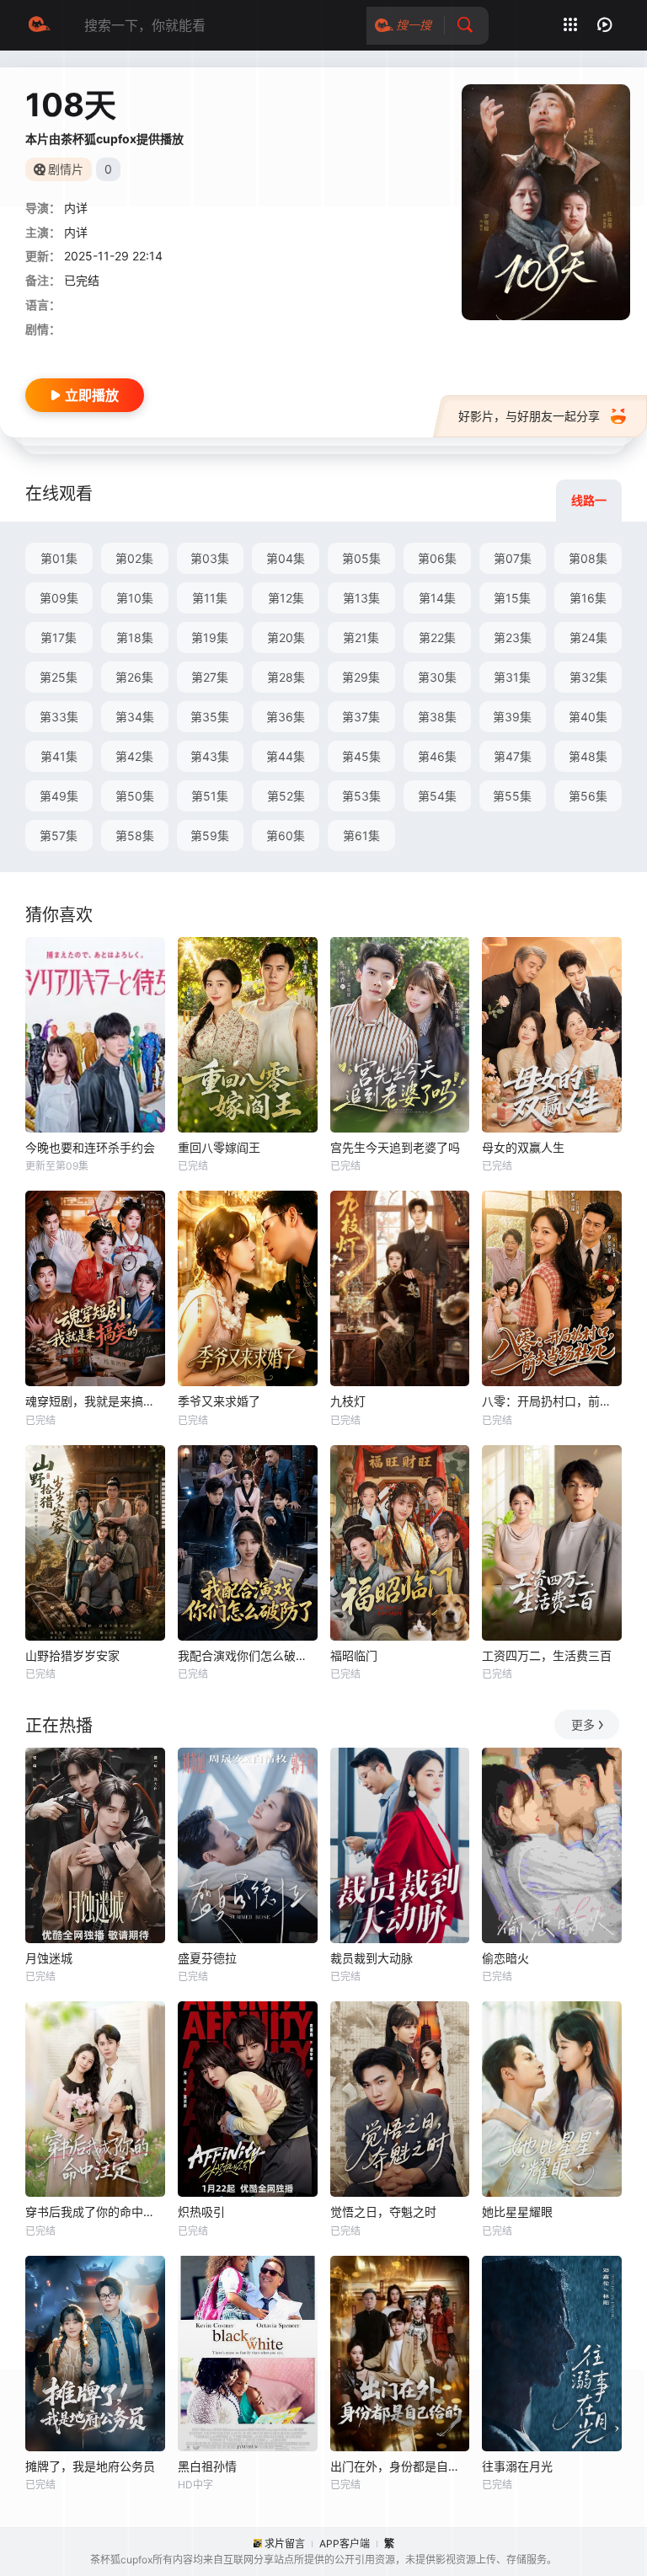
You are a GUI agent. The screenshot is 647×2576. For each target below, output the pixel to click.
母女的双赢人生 (523, 1147)
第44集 (286, 756)
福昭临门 (354, 1655)
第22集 (437, 637)
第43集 (210, 756)
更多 (583, 1724)
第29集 (361, 677)
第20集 (286, 637)
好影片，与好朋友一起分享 (529, 416)
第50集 (135, 796)
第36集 (286, 717)
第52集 (286, 796)
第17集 (59, 637)
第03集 (210, 558)
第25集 (59, 677)
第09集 (59, 598)
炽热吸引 (201, 2212)
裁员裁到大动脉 (372, 1958)
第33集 (59, 717)
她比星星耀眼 (517, 2212)
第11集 (210, 598)
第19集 (210, 637)
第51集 (210, 796)
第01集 (59, 558)
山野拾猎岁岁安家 (72, 1655)
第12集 (286, 598)
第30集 (437, 677)
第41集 (59, 756)
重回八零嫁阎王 (219, 1147)
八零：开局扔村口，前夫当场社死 (552, 1401)
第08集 (588, 558)
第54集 (437, 796)
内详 (76, 208)
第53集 (361, 796)
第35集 (210, 717)
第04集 (286, 558)
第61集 (361, 835)
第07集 (513, 558)
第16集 (588, 598)
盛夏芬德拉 (207, 1958)
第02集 (134, 558)
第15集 (512, 598)
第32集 (588, 677)
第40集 (588, 717)
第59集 (210, 835)
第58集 (135, 835)
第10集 (135, 598)
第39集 (512, 717)
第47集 (513, 756)
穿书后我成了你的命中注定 (95, 2212)
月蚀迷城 (49, 1958)
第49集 (59, 796)
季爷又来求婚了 (219, 1401)
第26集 (134, 677)
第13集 (361, 598)
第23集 (513, 637)
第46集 (437, 756)
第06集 (437, 558)
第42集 (134, 756)
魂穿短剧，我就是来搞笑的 (95, 1401)
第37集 (361, 717)
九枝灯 (348, 1401)
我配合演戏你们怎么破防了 (248, 1655)
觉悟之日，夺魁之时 (383, 2212)
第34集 (135, 717)
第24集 (588, 637)
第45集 (361, 756)
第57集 (59, 835)
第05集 (361, 558)
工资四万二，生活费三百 (547, 1655)
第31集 (512, 677)
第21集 (361, 637)
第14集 (437, 598)
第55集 (512, 796)
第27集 (210, 677)
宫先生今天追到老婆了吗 (395, 1147)
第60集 (286, 835)
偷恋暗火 (505, 1958)
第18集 (135, 637)
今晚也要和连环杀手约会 (90, 1147)
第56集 (588, 796)
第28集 (286, 677)
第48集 (588, 756)
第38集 (437, 717)
